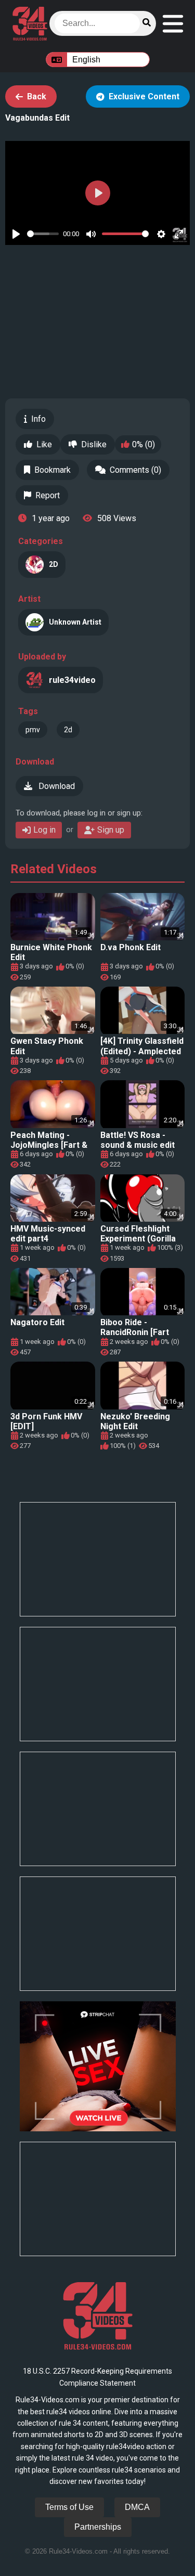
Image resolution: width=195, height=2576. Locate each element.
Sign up (111, 830)
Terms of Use (69, 2507)
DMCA (137, 2507)
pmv (33, 730)
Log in (44, 830)
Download (56, 786)
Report (48, 495)
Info (38, 419)
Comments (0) (135, 470)
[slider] (43, 234)
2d (68, 730)
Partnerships (98, 2527)
